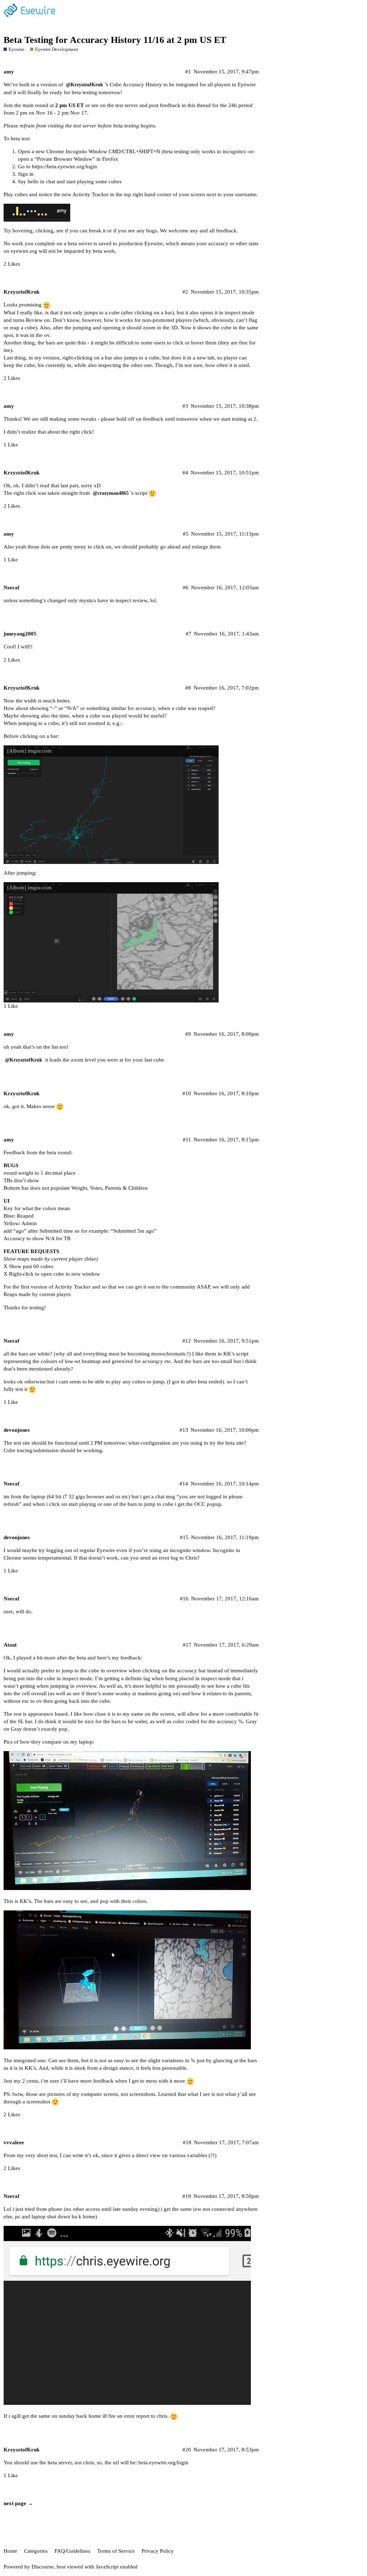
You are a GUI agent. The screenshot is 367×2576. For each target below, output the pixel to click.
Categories (36, 2551)
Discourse (43, 2567)
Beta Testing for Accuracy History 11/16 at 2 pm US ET (115, 40)
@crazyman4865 (111, 493)
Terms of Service (116, 2551)
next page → (18, 2503)
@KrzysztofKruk (85, 85)
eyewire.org (24, 251)
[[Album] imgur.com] (111, 804)
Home (10, 2551)
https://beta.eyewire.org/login (65, 166)
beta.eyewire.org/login (163, 2463)
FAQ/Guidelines (72, 2551)
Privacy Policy (158, 2551)
